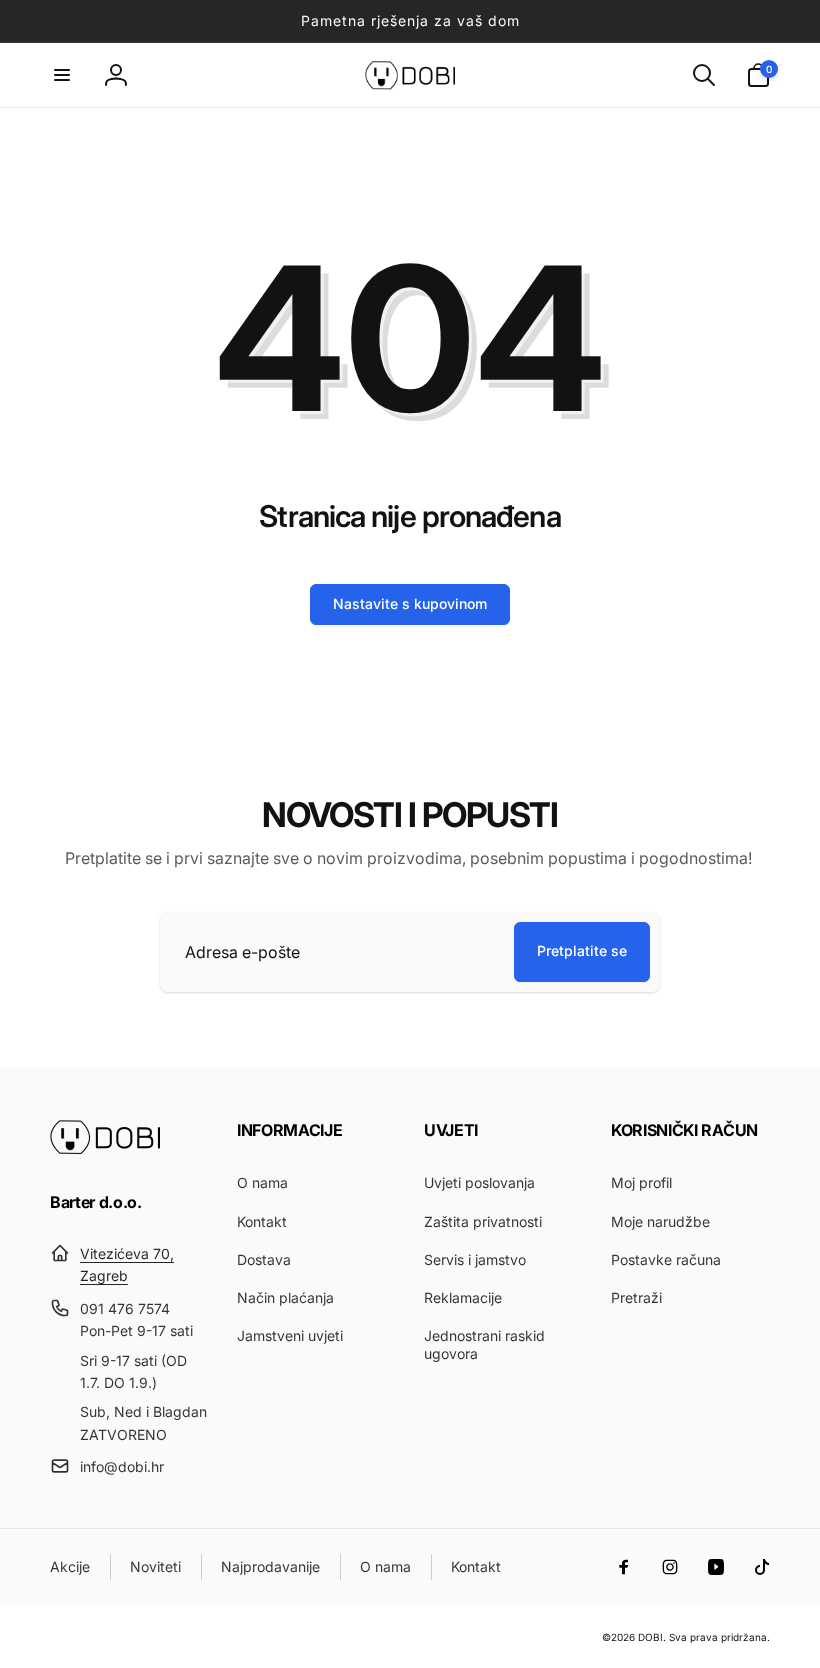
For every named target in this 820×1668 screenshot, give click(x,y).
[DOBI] (105, 1149)
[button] (62, 75)
